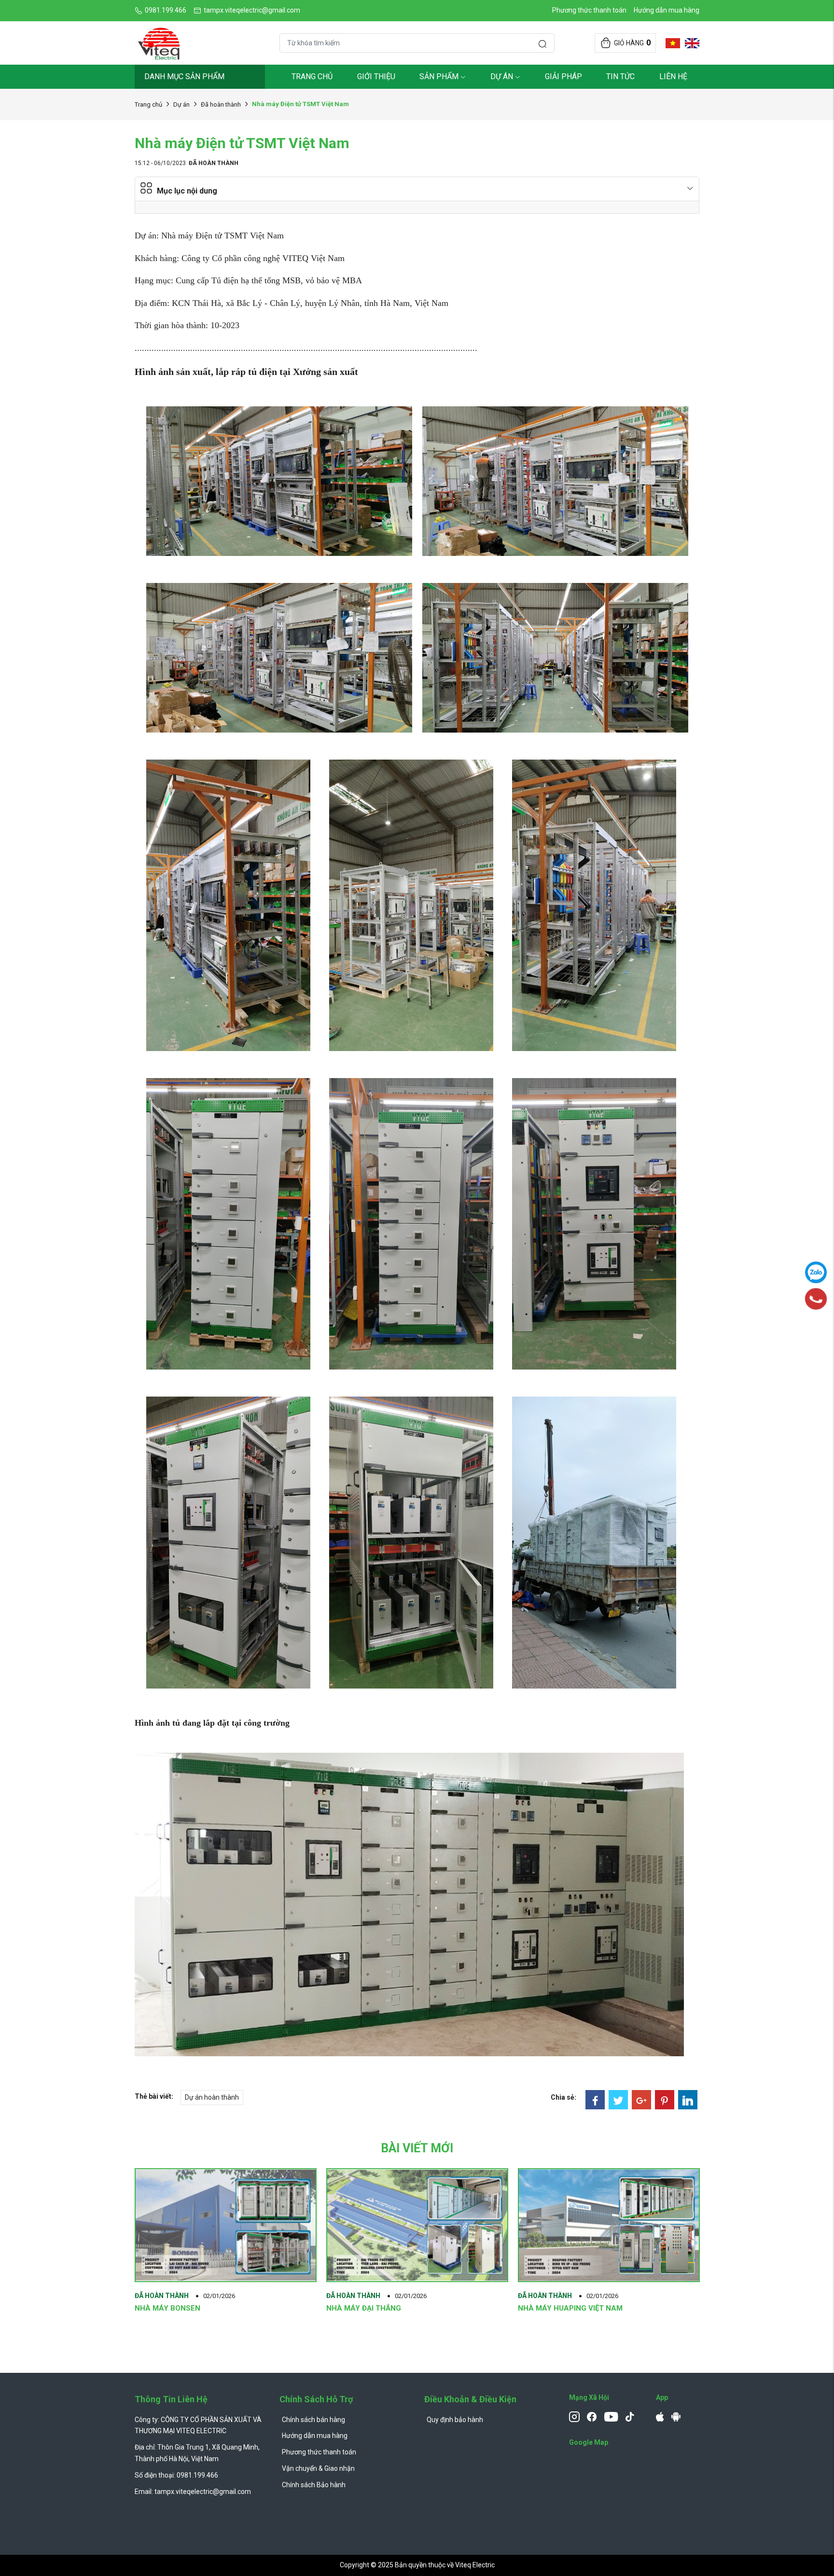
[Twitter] (618, 2100)
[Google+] (641, 2100)
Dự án (181, 104)
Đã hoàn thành (221, 104)
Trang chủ (312, 76)
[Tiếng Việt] (670, 43)
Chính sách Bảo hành (314, 2485)
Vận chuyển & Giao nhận (318, 2468)
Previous (108, 2273)
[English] (690, 43)
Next (726, 2273)
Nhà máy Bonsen (167, 2308)
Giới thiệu (376, 76)
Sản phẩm (439, 76)
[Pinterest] (665, 2100)
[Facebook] (595, 2100)
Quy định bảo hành (455, 2420)
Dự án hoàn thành (212, 2097)
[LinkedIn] (688, 2100)
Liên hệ (673, 76)
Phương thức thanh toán (589, 10)
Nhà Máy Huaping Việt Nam (570, 2308)
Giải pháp (563, 76)
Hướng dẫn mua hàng (667, 10)
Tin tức (620, 76)
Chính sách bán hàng (313, 2420)
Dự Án (502, 76)
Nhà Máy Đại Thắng (364, 2308)
